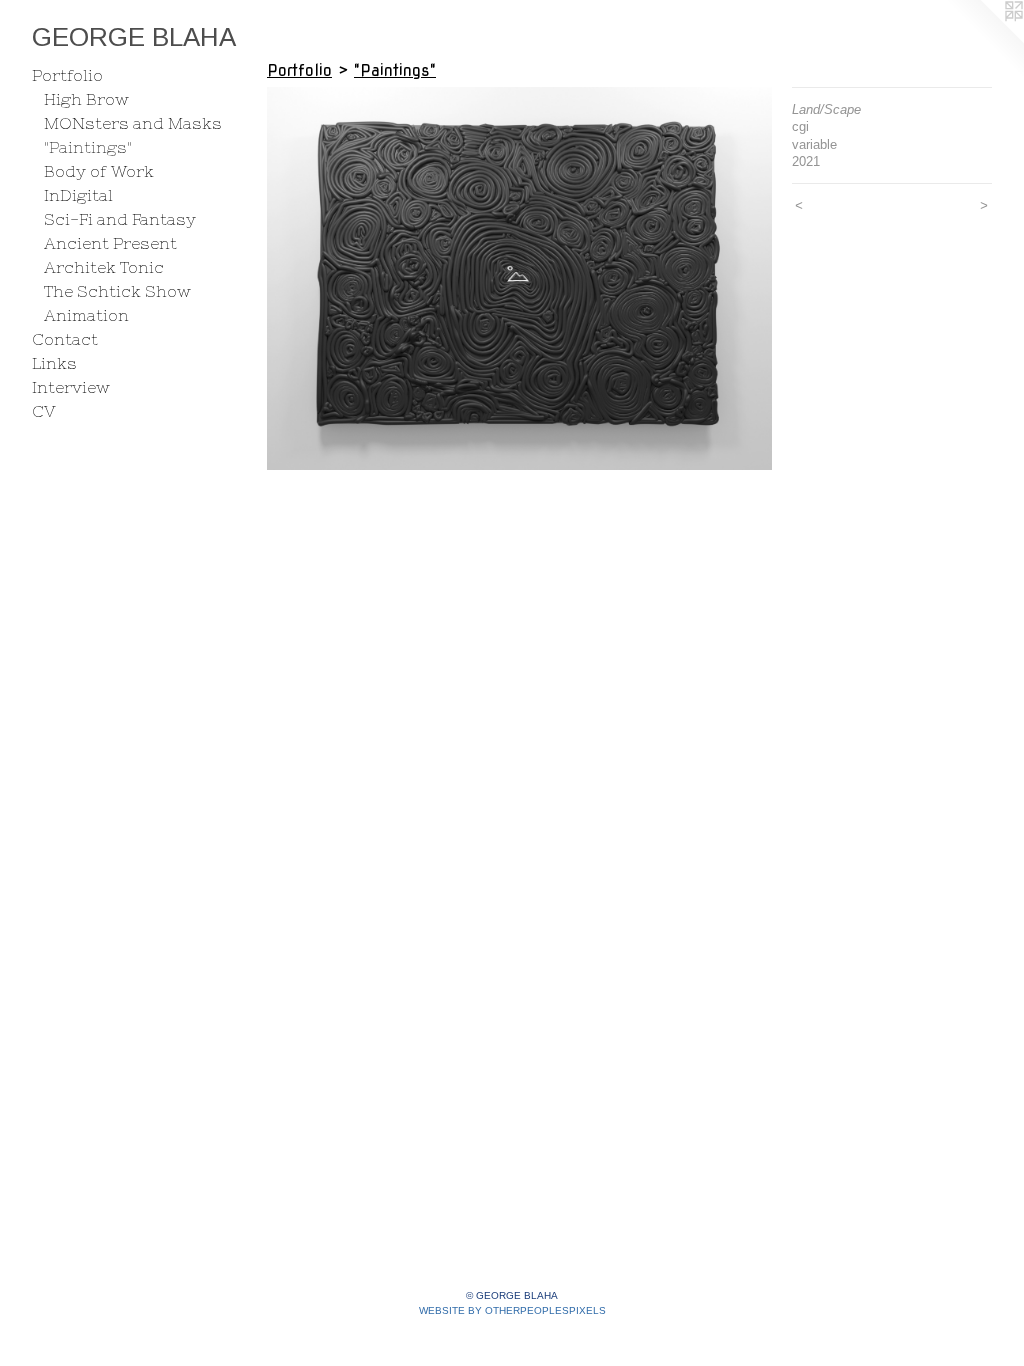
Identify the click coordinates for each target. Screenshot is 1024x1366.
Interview (71, 387)
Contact (65, 339)
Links (54, 363)
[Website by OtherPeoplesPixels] (984, 40)
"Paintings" (88, 147)
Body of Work (99, 171)
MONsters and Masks (133, 123)
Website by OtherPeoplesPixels (512, 1310)
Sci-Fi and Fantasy (120, 219)
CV (44, 411)
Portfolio (67, 75)
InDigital (78, 195)
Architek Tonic (104, 267)
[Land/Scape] (519, 278)
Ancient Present (110, 243)
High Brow (86, 99)
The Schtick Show (117, 291)
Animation (86, 315)
